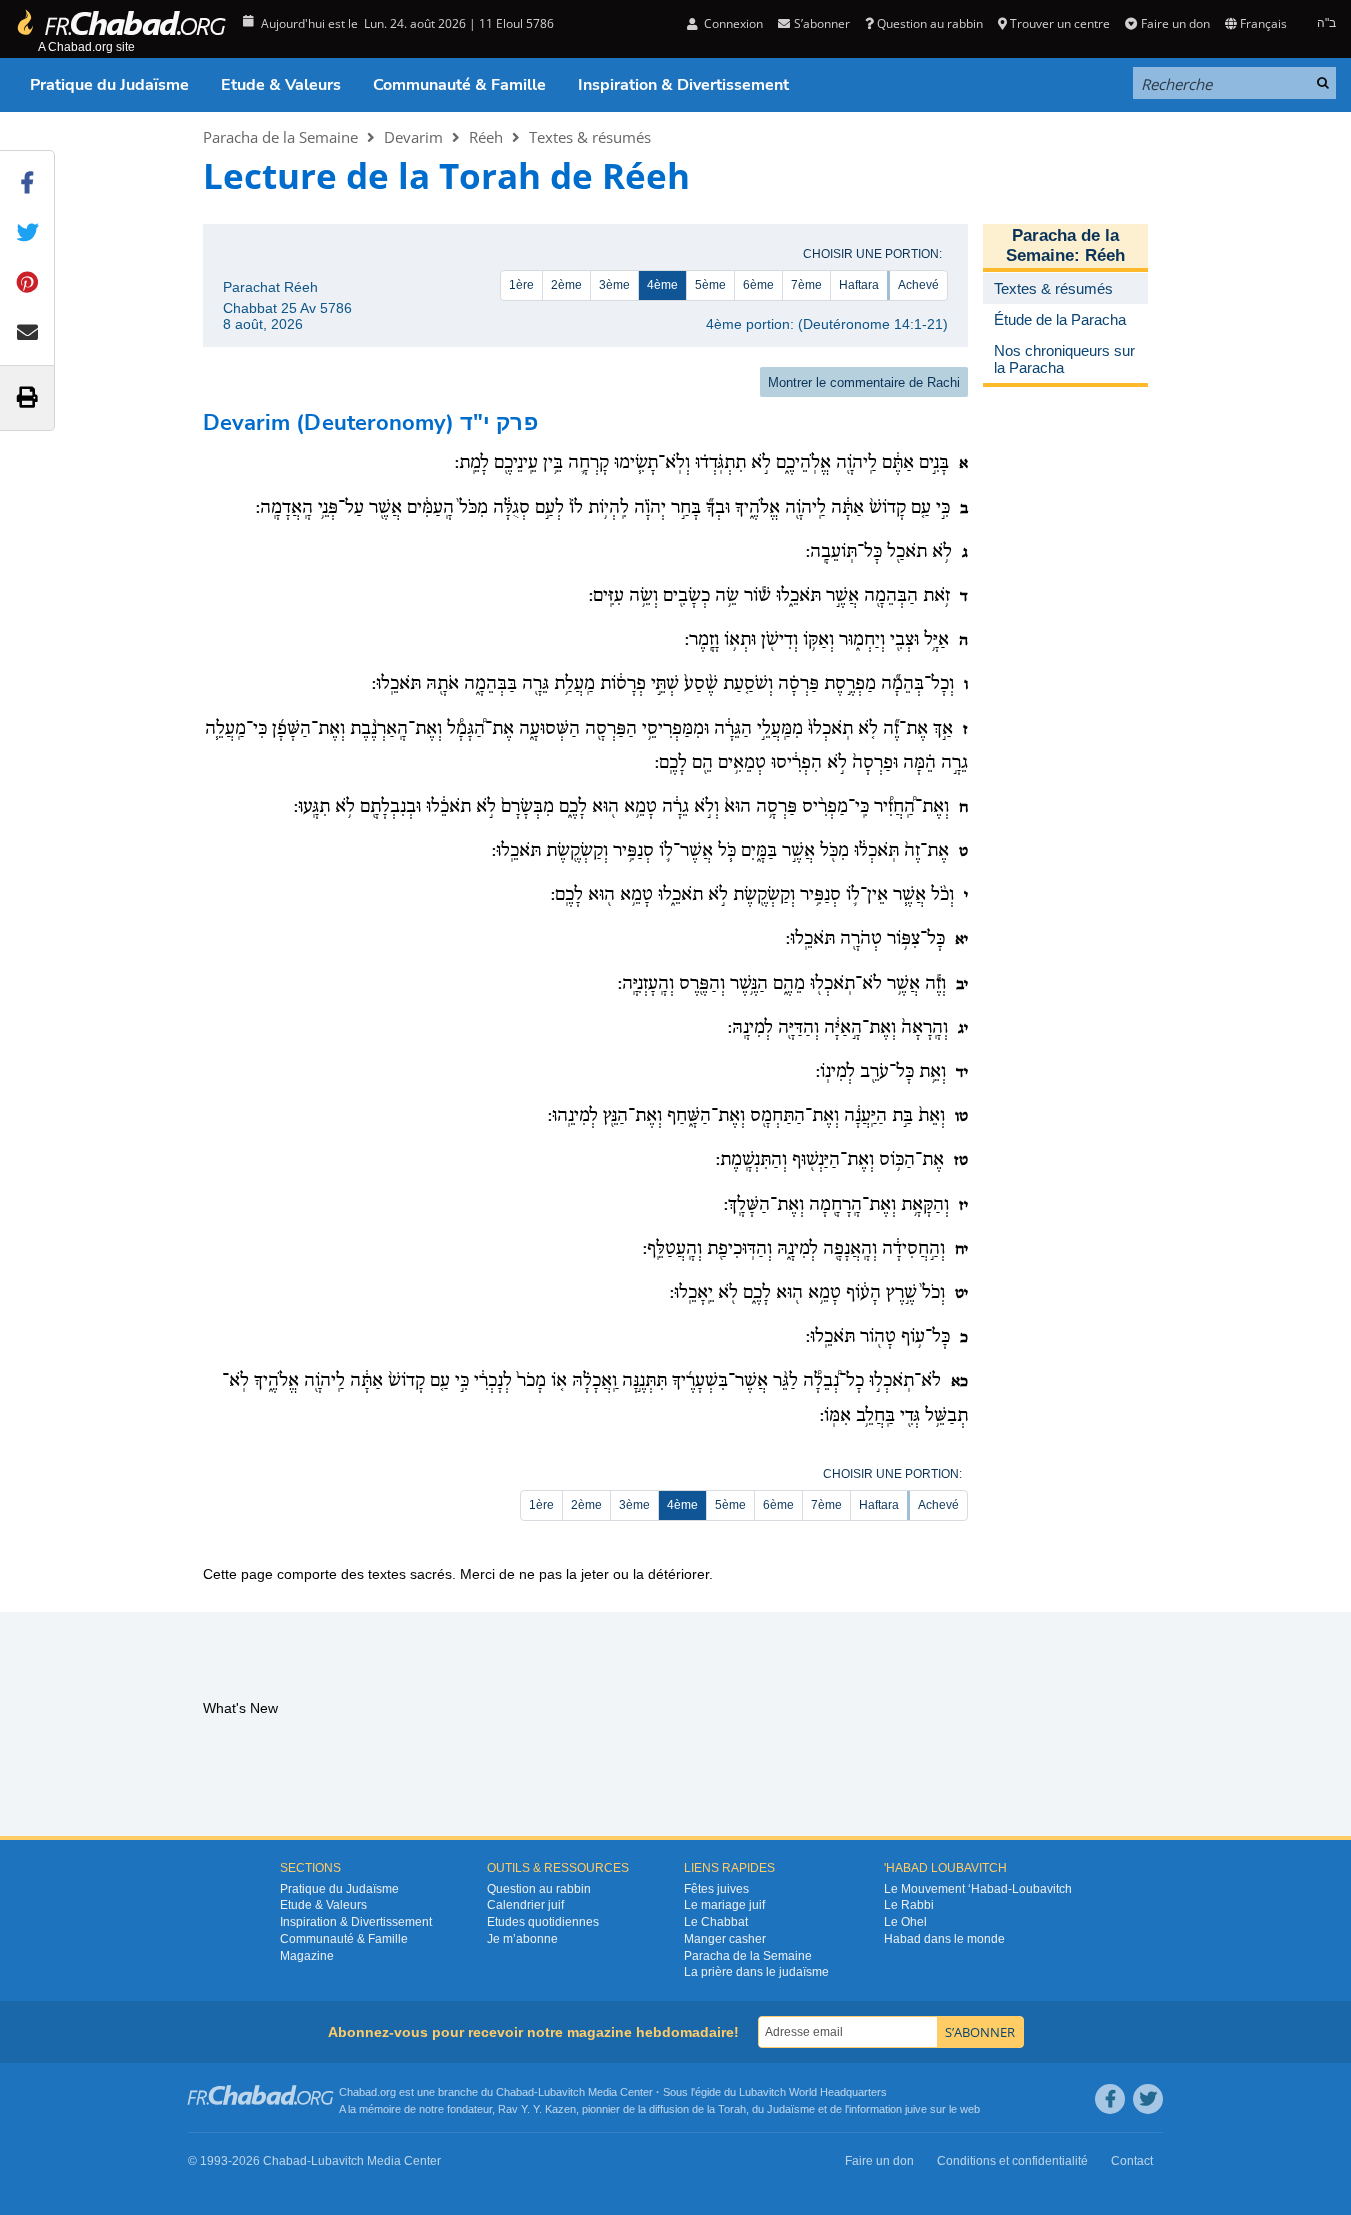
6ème (758, 285)
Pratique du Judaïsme (109, 85)
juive (916, 2109)
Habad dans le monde (944, 1939)
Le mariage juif (724, 1905)
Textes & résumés (590, 137)
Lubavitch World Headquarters (813, 2092)
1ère (521, 285)
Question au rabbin (930, 23)
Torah (732, 2109)
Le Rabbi (909, 1905)
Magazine (307, 1956)
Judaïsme (791, 2109)
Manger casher (725, 1939)
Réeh (486, 137)
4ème (662, 285)
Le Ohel (905, 1922)
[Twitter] (1148, 2099)
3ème (614, 285)
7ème (806, 285)
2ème (566, 285)
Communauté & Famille (459, 85)
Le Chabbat (716, 1922)
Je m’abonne (522, 1939)
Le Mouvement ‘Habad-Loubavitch (978, 1889)
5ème (710, 285)
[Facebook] (1110, 2099)
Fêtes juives (716, 1889)
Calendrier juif (525, 1905)
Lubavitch (561, 2092)
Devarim (413, 137)
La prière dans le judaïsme (756, 1972)
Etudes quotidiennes (543, 1922)
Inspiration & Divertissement (683, 85)
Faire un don (1175, 23)
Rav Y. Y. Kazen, (538, 2109)
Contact (1132, 2161)
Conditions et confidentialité (1012, 2161)
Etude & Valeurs (281, 85)
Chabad (515, 2092)
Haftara (859, 285)
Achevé (918, 285)
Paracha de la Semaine (280, 137)
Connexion (732, 23)
